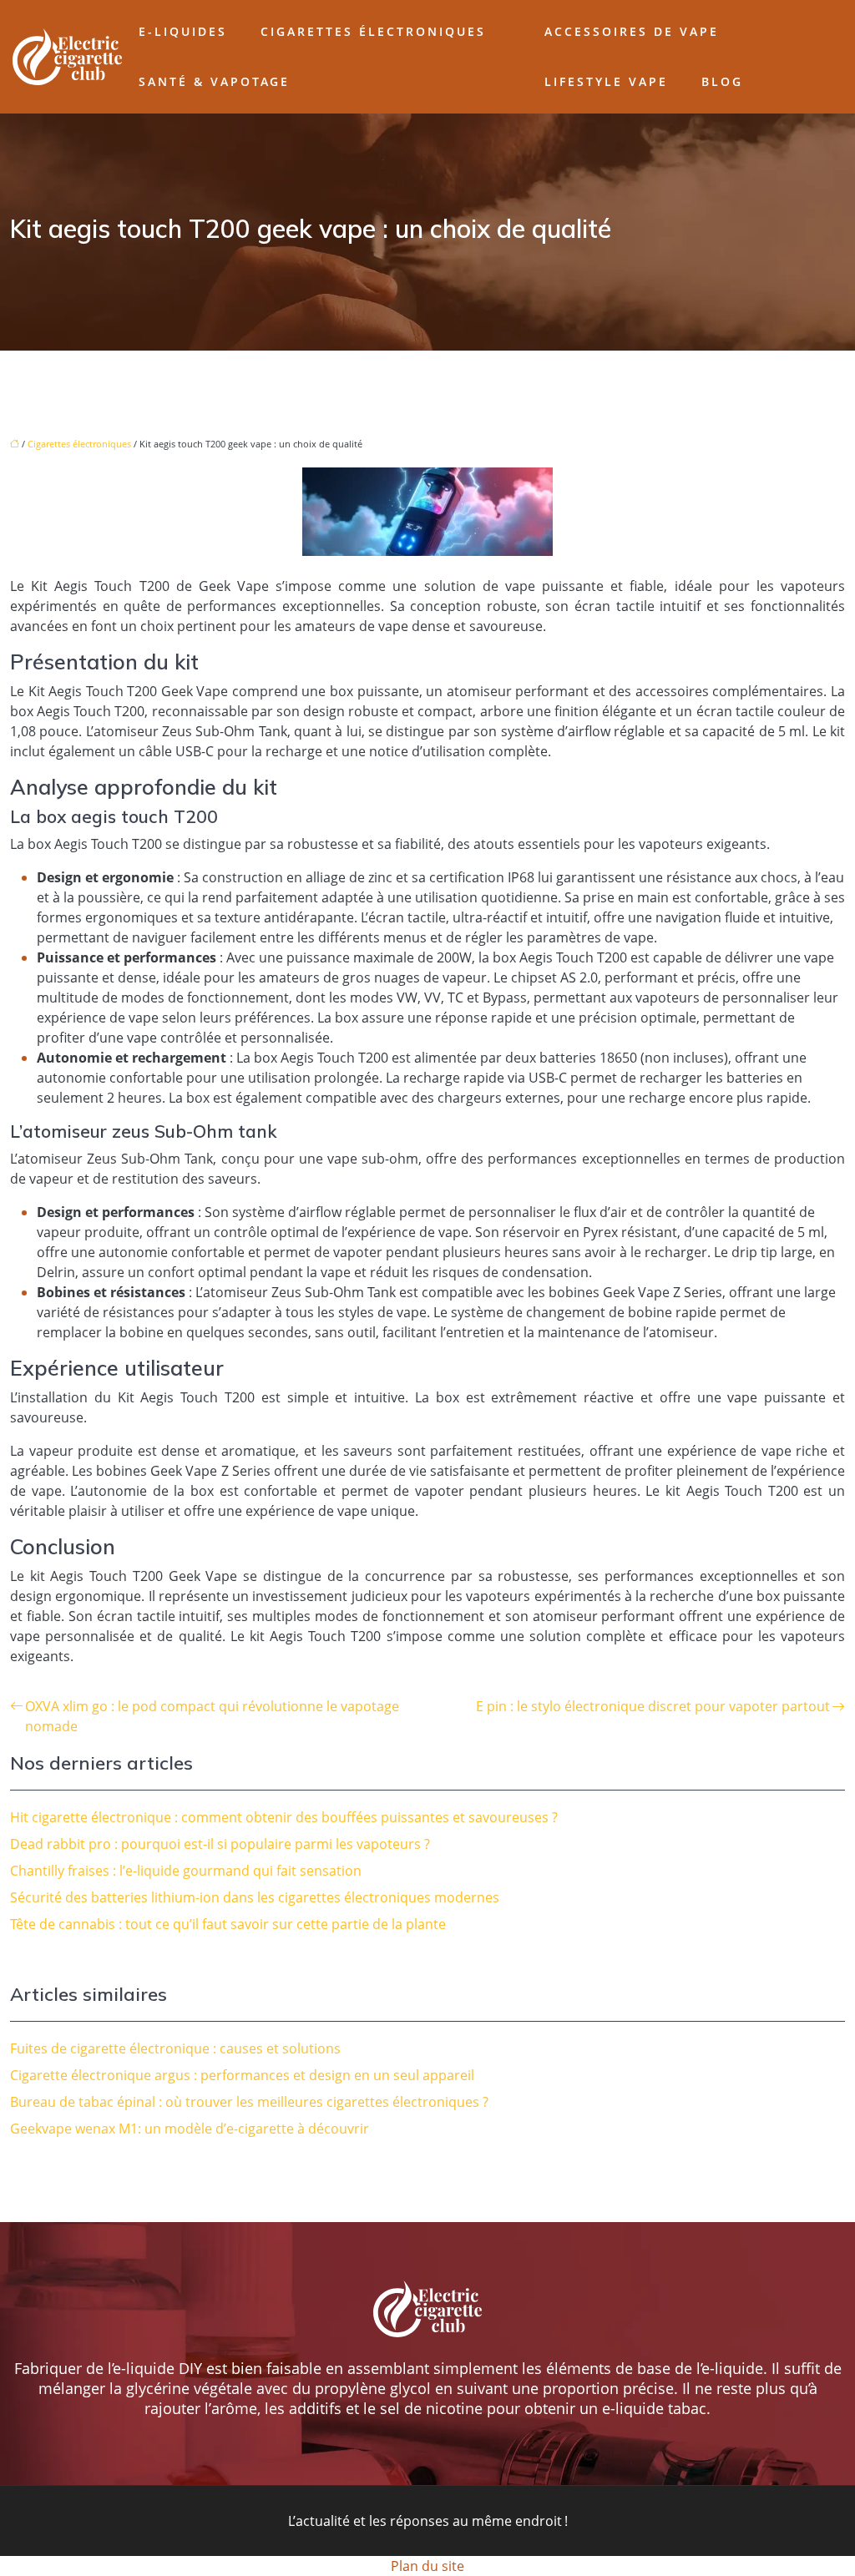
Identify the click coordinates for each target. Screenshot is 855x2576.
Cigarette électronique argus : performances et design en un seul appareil (242, 2075)
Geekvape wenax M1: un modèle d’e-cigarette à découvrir (190, 2129)
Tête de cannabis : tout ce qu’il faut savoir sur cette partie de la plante (228, 1924)
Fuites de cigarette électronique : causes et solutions (175, 2048)
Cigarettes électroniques (373, 31)
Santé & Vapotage (214, 81)
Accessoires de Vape (632, 31)
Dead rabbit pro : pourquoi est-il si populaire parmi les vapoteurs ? (220, 1844)
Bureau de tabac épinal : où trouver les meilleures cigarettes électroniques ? (249, 2102)
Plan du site (427, 2566)
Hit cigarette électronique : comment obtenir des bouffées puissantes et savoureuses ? (284, 1817)
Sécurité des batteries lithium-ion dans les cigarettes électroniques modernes (255, 1897)
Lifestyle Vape (606, 81)
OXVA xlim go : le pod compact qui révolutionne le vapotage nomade (212, 1716)
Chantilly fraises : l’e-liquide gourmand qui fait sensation (186, 1871)
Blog (722, 81)
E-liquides (183, 31)
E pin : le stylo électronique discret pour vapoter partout (653, 1706)
